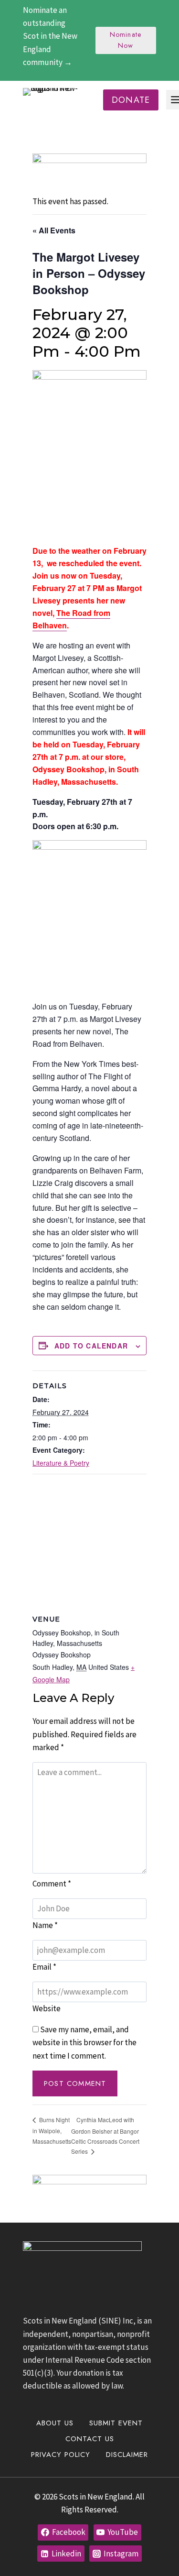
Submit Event (116, 2423)
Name (45, 1925)
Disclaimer (127, 2455)
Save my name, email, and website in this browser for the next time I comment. (84, 2042)
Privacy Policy (61, 2455)
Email (44, 1967)
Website (47, 2008)
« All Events (54, 230)
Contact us (90, 2439)
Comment (52, 1884)
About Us (55, 2423)
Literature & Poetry (61, 1463)
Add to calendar (91, 1346)
